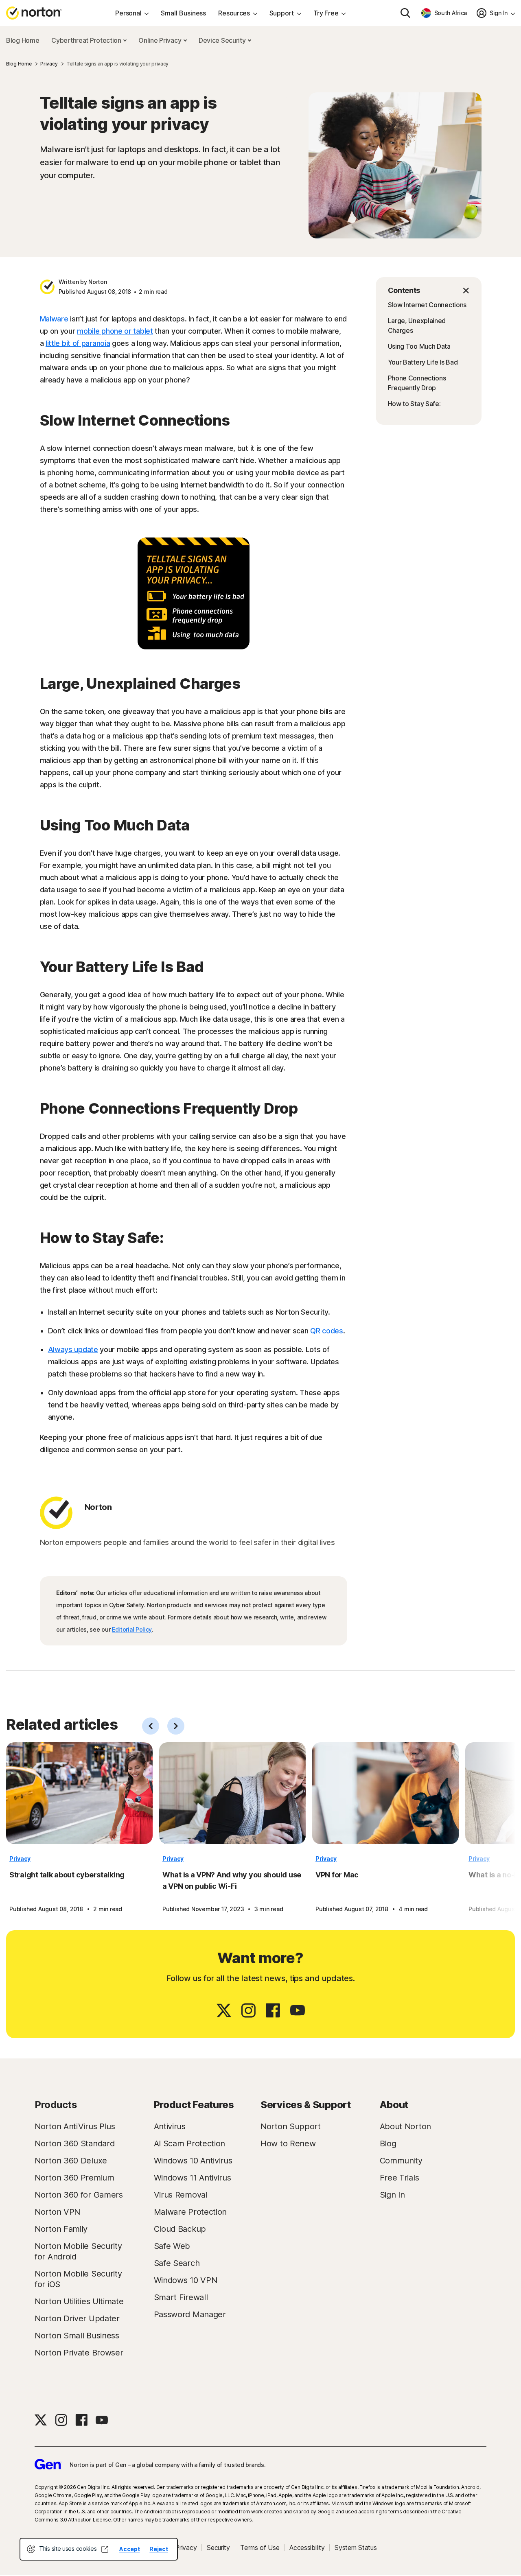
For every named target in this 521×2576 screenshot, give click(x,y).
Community (401, 2161)
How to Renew (288, 2143)
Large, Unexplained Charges (417, 326)
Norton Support (291, 2126)
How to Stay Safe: (414, 404)
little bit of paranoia (78, 343)
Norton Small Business (77, 2336)
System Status (356, 2548)
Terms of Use (260, 2548)
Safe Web (172, 2246)
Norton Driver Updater (77, 2318)
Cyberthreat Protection (87, 40)
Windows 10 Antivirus (193, 2161)
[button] (429, 291)
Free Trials (400, 2178)
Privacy (20, 1858)
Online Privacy (161, 40)
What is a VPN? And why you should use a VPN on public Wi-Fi (232, 1880)
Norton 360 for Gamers (79, 2195)
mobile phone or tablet (115, 331)
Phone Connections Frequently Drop (417, 383)
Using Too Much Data (419, 346)
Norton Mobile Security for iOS (78, 2279)
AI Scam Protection (190, 2143)
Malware (54, 319)
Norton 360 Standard (74, 2143)
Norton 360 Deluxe (71, 2161)
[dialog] (99, 2549)
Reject (159, 2549)
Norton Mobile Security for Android (78, 2251)
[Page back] (151, 1726)
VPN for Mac (337, 1875)
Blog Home (23, 40)
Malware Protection (190, 2212)
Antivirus (170, 2126)
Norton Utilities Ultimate (79, 2301)
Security (218, 2548)
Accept (129, 2549)
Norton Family (61, 2229)
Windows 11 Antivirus (193, 2178)
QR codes (327, 1331)
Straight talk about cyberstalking (67, 1875)
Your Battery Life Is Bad (423, 362)
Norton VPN (57, 2212)
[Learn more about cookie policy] (105, 2549)
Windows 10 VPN (186, 2280)
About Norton (405, 2126)
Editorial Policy (132, 1629)
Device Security (223, 40)
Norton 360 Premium (74, 2178)
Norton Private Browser (79, 2353)
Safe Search (177, 2263)
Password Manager (190, 2314)
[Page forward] (176, 1726)
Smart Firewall (181, 2297)
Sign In (392, 2195)
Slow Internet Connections (427, 305)
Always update (73, 1349)
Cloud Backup (180, 2229)
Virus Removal (181, 2195)
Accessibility (307, 2548)
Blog (388, 2143)
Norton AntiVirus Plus (75, 2126)
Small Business (183, 13)
